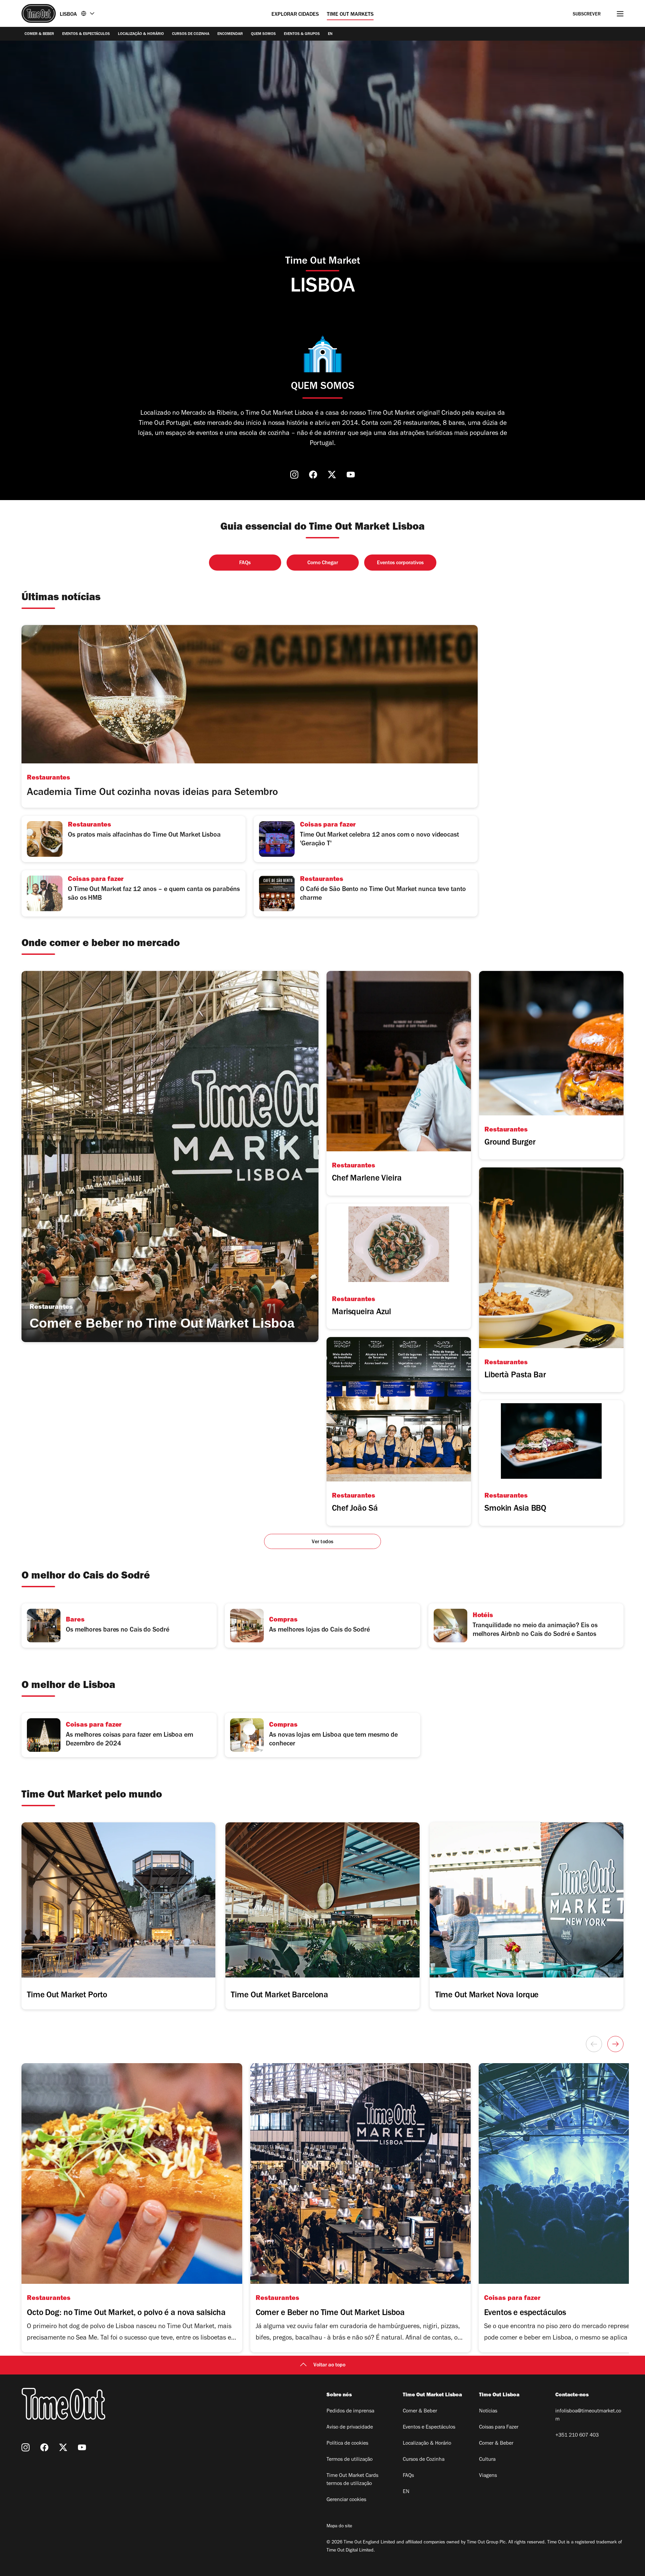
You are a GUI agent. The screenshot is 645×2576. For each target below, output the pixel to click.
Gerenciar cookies (346, 2500)
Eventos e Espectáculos (429, 2428)
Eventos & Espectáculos (86, 34)
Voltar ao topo (329, 2365)
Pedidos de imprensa (350, 2411)
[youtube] (351, 475)
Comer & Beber (39, 34)
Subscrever (587, 15)
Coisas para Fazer (499, 2428)
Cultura (487, 2460)
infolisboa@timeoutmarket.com (588, 2415)
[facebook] (313, 475)
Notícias (488, 2411)
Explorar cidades (295, 15)
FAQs (408, 2476)
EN (330, 34)
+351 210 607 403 (577, 2436)
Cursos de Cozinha (191, 34)
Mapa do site (339, 2527)
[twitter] (332, 475)
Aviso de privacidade (350, 2428)
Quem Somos (263, 34)
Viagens (488, 2476)
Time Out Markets (350, 15)
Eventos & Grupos (302, 34)
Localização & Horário (141, 34)
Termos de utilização (350, 2460)
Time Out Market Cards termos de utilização (352, 2480)
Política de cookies (347, 2444)
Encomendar (230, 34)
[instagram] (294, 475)
